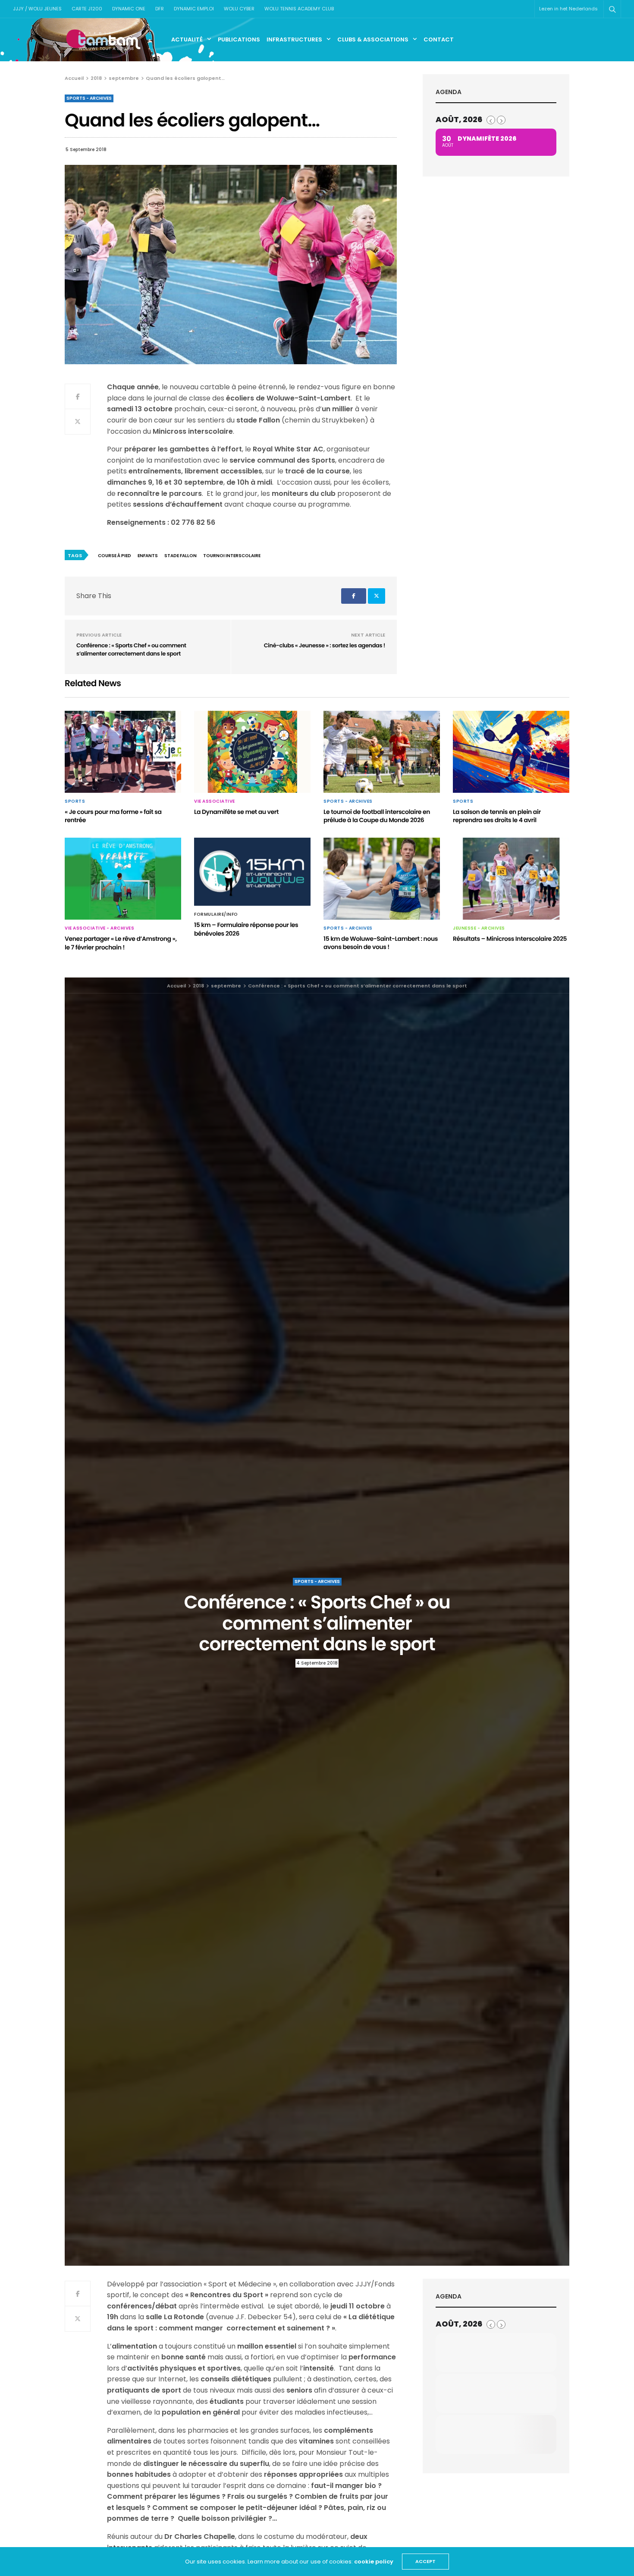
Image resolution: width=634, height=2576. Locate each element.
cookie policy (374, 2562)
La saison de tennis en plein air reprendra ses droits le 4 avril (497, 816)
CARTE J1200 (87, 9)
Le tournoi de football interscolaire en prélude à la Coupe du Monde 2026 (377, 816)
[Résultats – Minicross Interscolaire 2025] (511, 879)
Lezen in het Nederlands (568, 9)
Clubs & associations (373, 39)
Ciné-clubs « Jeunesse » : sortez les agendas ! (325, 645)
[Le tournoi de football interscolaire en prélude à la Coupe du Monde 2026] (382, 752)
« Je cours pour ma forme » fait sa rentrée (113, 816)
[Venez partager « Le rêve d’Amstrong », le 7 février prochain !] (123, 879)
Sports (75, 801)
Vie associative (215, 801)
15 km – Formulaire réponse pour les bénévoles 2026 (246, 929)
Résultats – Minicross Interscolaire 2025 (510, 939)
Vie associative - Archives (99, 928)
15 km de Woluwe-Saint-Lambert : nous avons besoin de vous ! (381, 943)
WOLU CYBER (239, 9)
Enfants (148, 556)
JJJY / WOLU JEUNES (37, 9)
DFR (160, 9)
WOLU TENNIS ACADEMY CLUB (299, 9)
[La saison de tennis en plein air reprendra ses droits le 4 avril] (511, 752)
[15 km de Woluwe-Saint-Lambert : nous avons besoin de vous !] (382, 879)
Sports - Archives (89, 98)
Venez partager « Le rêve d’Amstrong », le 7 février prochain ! (121, 943)
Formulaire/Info (216, 914)
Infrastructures (294, 39)
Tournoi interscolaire (232, 556)
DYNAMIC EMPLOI (194, 9)
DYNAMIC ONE (129, 9)
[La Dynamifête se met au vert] (252, 752)
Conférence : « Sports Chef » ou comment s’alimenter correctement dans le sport (131, 650)
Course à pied (115, 556)
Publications (239, 39)
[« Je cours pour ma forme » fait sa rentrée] (123, 752)
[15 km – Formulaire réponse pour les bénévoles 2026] (252, 872)
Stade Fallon (180, 556)
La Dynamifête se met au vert (236, 812)
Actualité (187, 39)
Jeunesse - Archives (479, 928)
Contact (439, 39)
